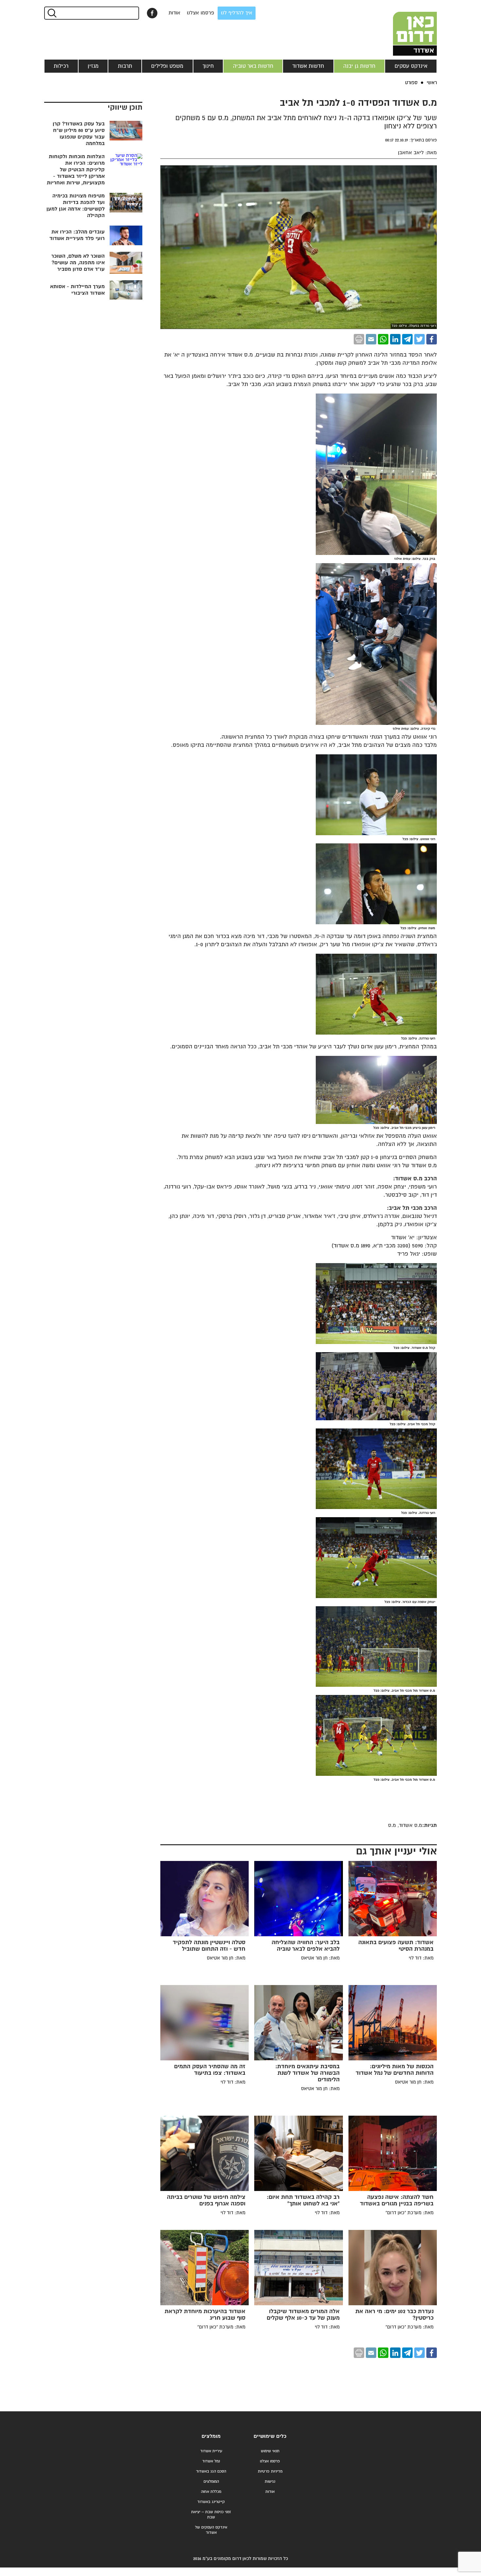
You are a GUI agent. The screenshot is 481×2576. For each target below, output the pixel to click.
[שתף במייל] (371, 339)
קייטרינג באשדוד (211, 2502)
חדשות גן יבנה (359, 66)
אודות (174, 13)
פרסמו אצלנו (201, 13)
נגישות (270, 2482)
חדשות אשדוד (308, 66)
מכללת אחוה (211, 2492)
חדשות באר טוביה (253, 66)
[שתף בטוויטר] (419, 339)
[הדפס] (359, 339)
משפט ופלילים (167, 66)
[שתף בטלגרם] (407, 339)
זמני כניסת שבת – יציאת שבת (211, 2515)
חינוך (208, 66)
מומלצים (211, 2436)
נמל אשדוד (211, 2461)
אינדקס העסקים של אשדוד (211, 2530)
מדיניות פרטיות (270, 2471)
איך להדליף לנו (237, 13)
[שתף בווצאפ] (383, 339)
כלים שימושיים (270, 2436)
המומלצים (211, 2482)
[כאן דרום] (404, 28)
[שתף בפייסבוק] (152, 13)
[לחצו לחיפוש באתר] (52, 13)
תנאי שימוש (270, 2451)
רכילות (61, 66)
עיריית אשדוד (211, 2451)
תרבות (125, 66)
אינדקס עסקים (411, 66)
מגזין (93, 66)
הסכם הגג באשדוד (211, 2471)
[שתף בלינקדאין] (395, 339)
